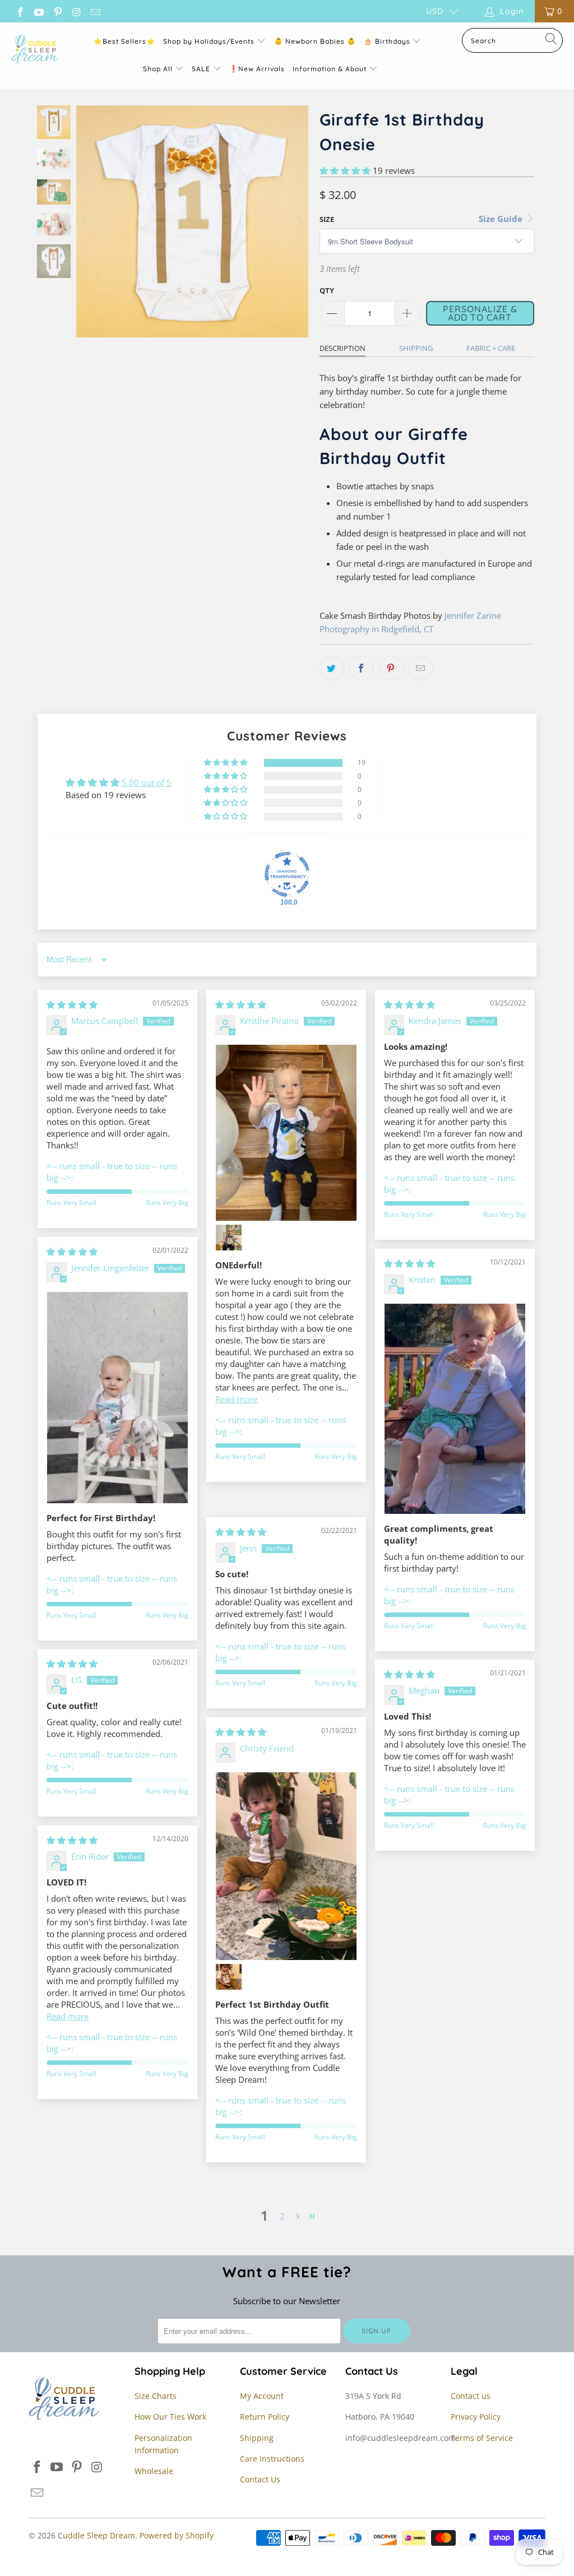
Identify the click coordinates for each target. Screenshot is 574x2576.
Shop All (158, 69)
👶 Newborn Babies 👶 (315, 41)
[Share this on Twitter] (332, 668)
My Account (262, 2396)
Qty (327, 290)
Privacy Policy (476, 2417)
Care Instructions (272, 2459)
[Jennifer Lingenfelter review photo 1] (117, 1398)
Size (327, 219)
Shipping (416, 348)
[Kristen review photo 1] (455, 1409)
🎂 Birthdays (388, 41)
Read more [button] (236, 1399)
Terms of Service (482, 2438)
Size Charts (156, 2396)
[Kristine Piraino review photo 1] (286, 1133)
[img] (72, 1004)
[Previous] (87, 221)
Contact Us (260, 2479)
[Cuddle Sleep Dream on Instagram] (76, 11)
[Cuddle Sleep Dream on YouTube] (39, 11)
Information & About (330, 69)
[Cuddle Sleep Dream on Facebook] (20, 11)
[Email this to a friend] (421, 668)
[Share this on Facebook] (362, 668)
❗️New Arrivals (257, 69)
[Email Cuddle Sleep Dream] (95, 11)
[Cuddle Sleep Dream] (35, 50)
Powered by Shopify (177, 2535)
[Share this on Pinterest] (391, 668)
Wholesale (154, 2471)
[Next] (298, 221)
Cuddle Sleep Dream (96, 2535)
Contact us (471, 2396)
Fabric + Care (491, 348)
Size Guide (502, 219)
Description (342, 348)
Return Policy (265, 2417)
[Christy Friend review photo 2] (229, 1977)
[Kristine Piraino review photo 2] (229, 1238)
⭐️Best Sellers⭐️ (124, 41)
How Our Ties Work (170, 2417)
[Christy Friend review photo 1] (286, 1866)
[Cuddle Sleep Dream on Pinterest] (57, 11)
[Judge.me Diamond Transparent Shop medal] (287, 874)
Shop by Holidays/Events (209, 41)
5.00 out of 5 (147, 782)
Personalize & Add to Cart (480, 313)
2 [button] (282, 2216)
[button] (345, 170)
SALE (202, 69)
